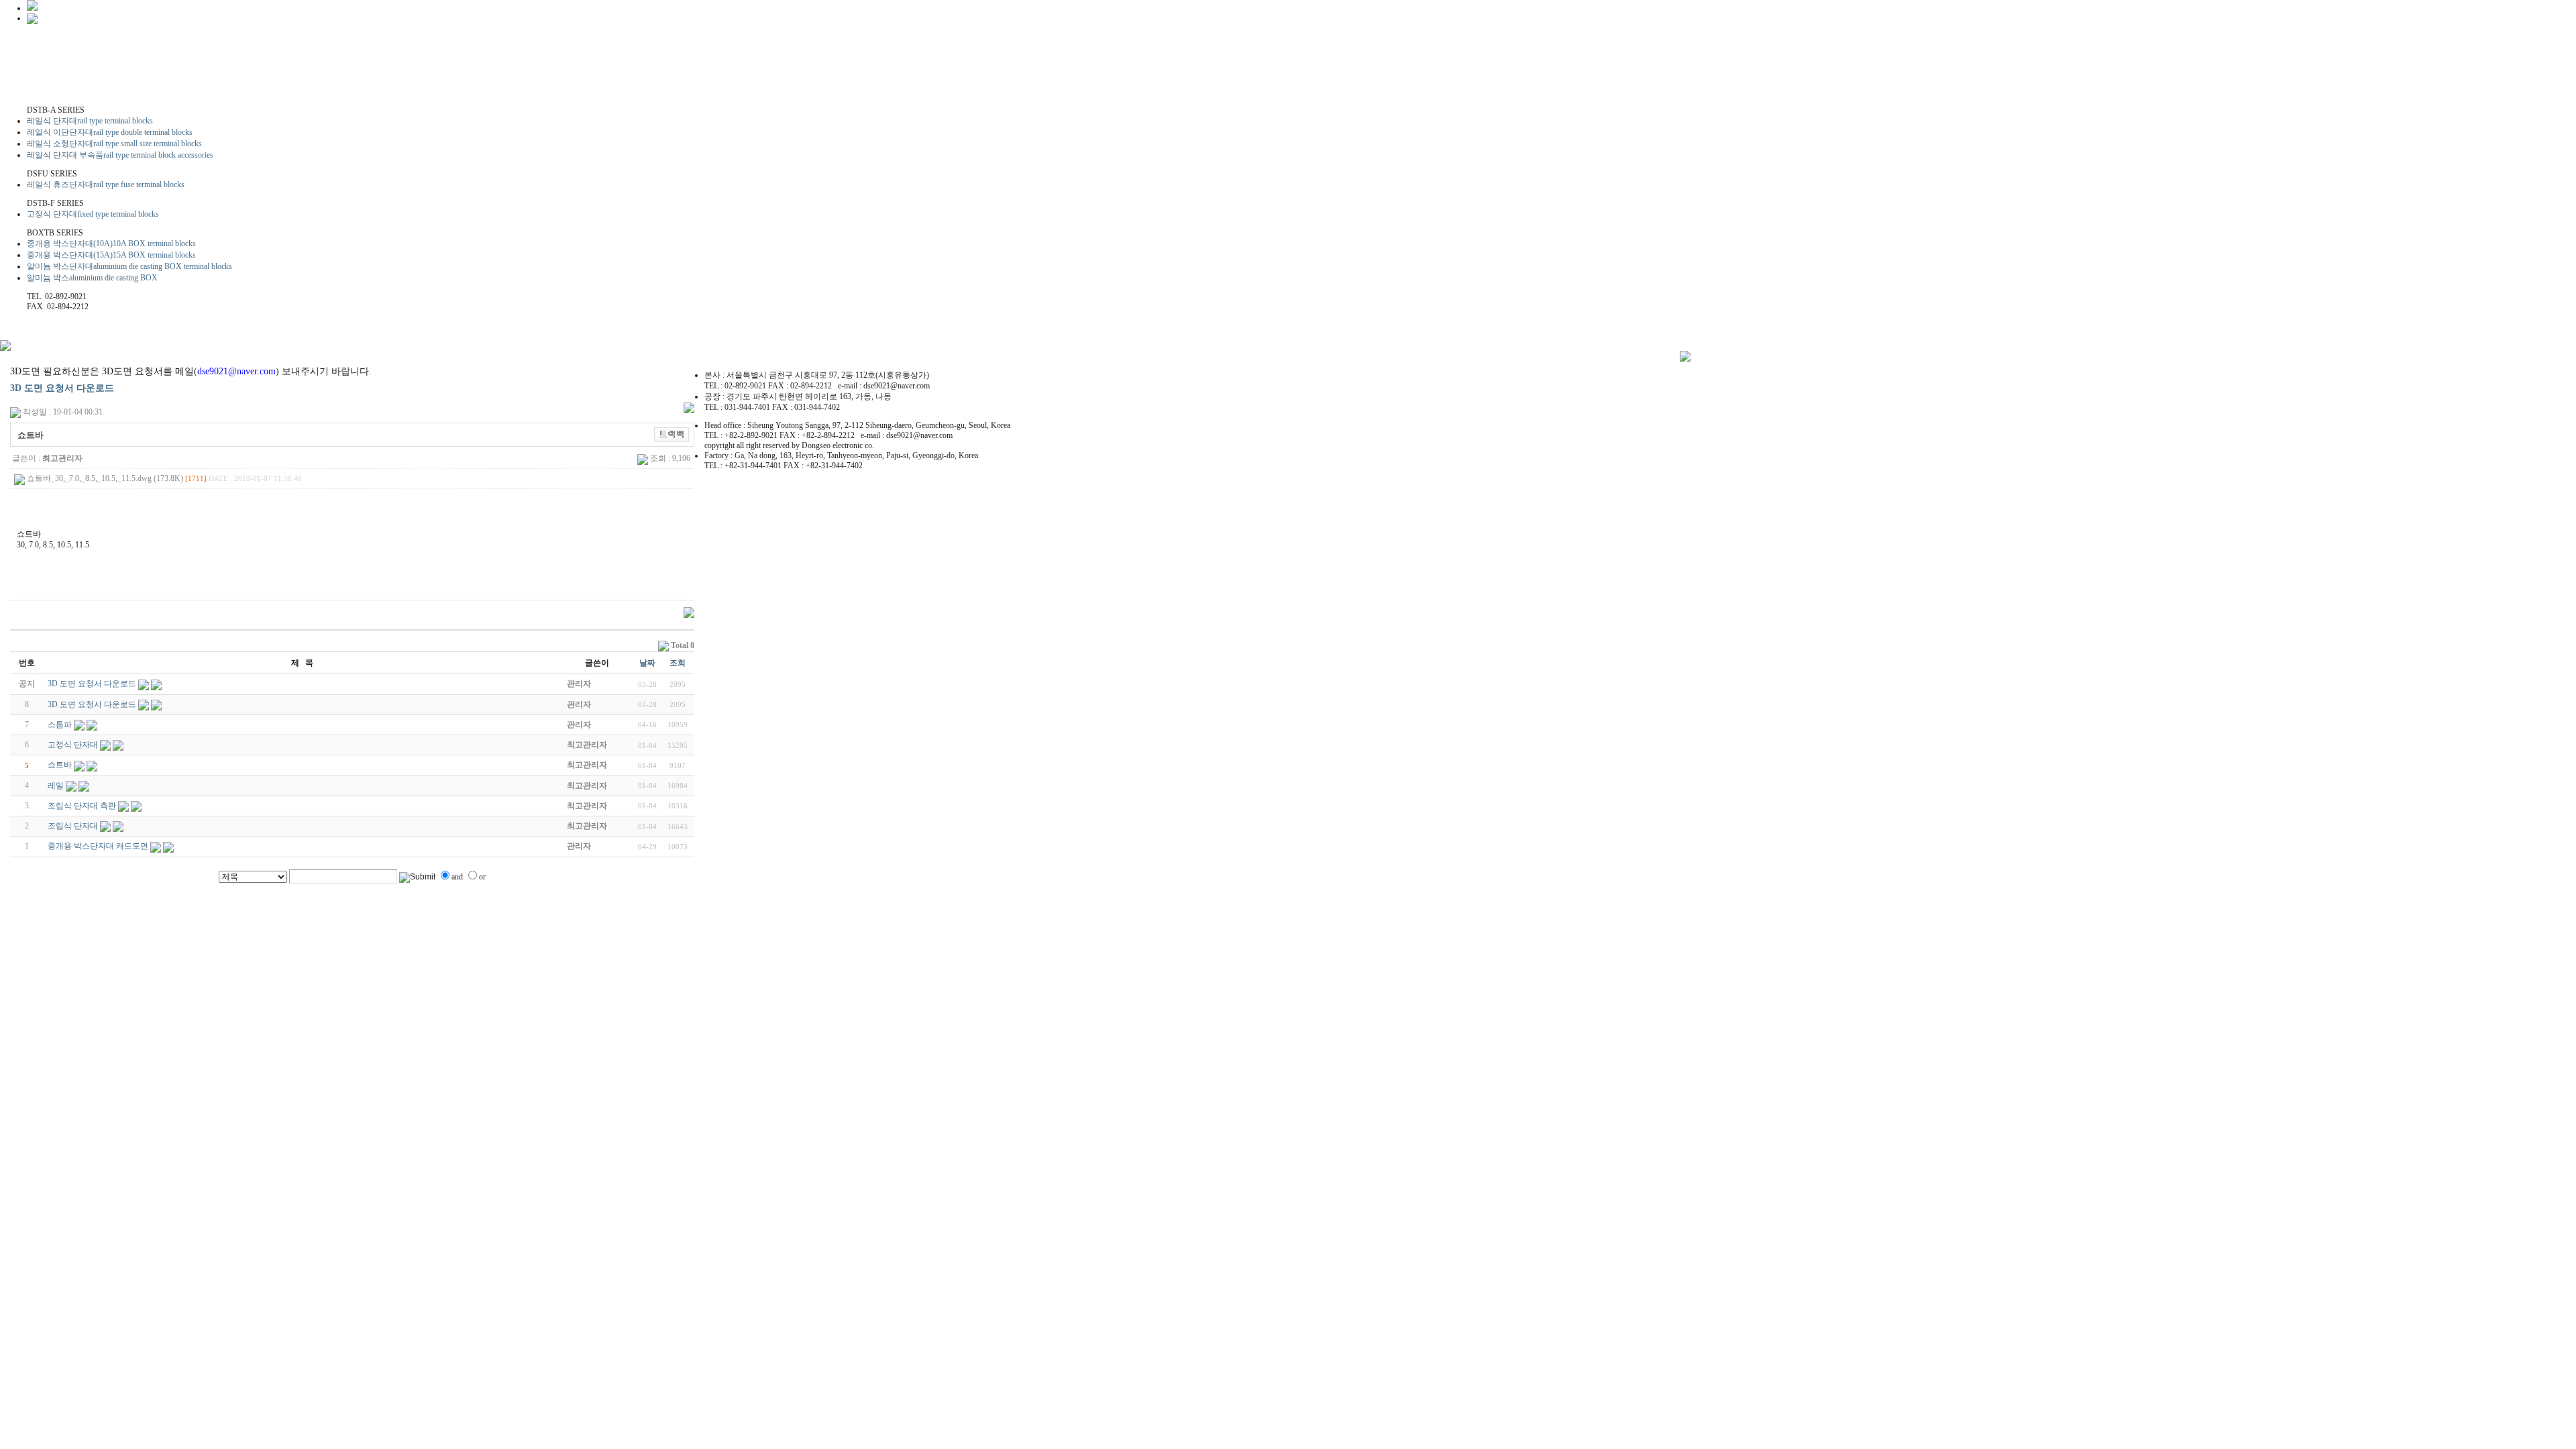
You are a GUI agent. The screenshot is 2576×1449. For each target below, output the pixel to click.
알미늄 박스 (92, 278)
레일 (56, 786)
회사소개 (80, 85)
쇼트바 (60, 765)
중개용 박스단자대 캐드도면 (98, 846)
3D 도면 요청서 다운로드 (62, 388)
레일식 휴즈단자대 (106, 184)
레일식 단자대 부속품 (120, 155)
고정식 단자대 (93, 214)
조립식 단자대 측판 (82, 806)
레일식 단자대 (90, 121)
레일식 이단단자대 (110, 132)
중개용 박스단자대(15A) (111, 255)
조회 (678, 663)
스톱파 (60, 724)
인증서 (441, 85)
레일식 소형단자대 (114, 144)
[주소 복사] (672, 434)
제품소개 (186, 85)
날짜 (647, 663)
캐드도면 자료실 (313, 85)
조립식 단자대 (73, 826)
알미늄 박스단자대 (129, 266)
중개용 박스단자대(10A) (111, 244)
